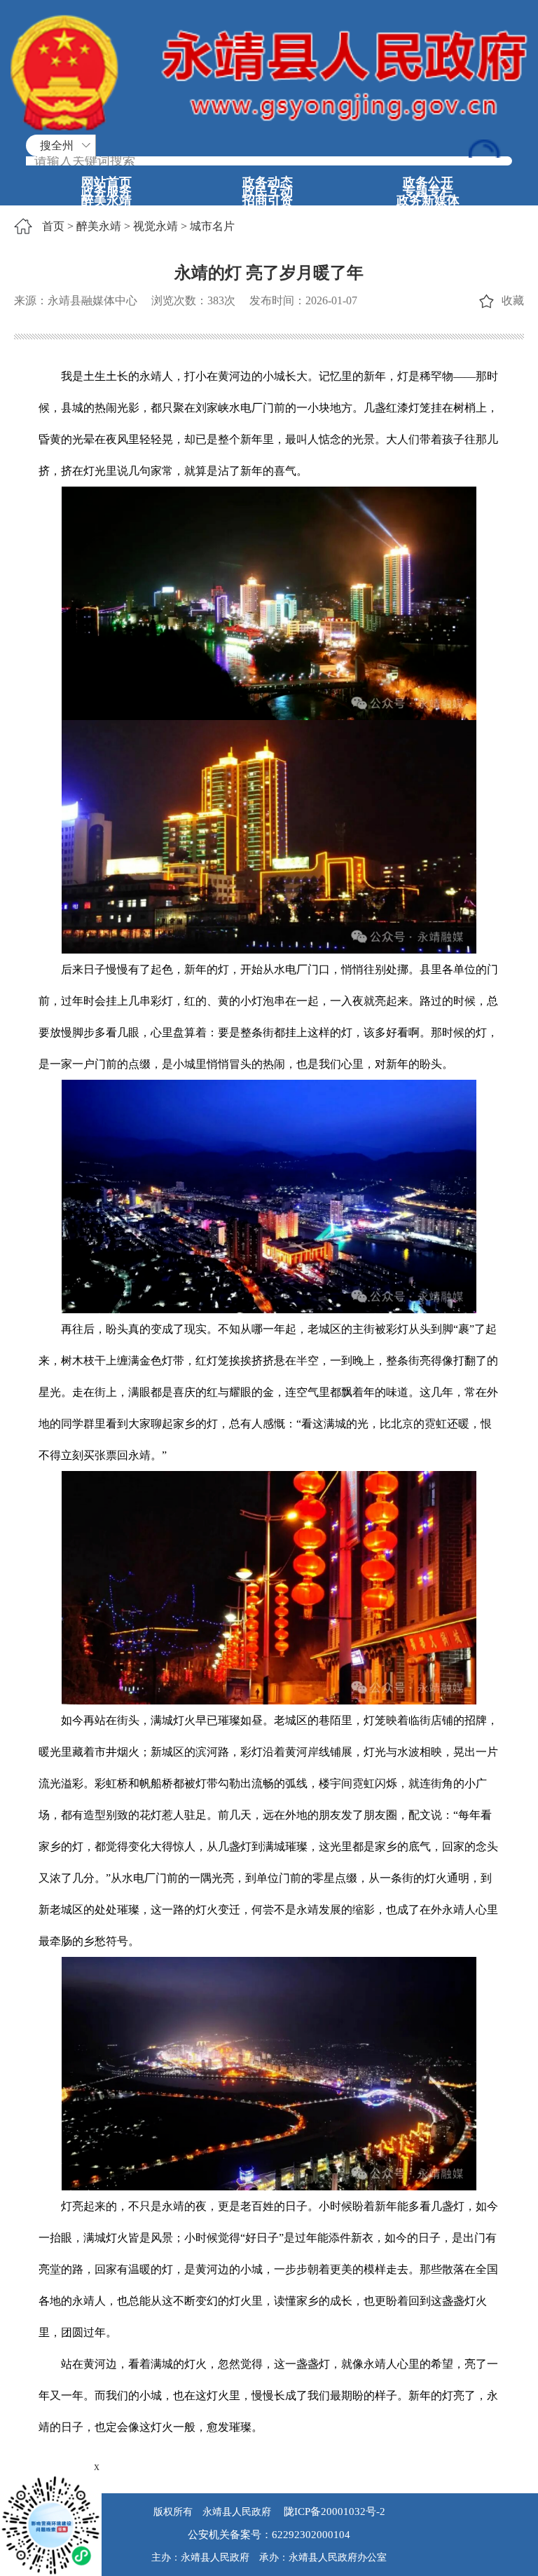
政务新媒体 (428, 201)
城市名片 (212, 226)
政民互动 (268, 191)
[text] (269, 161)
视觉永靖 (156, 226)
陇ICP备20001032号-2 (333, 2511)
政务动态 (268, 182)
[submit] (486, 149)
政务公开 (428, 182)
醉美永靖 (106, 201)
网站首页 (106, 182)
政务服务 (106, 191)
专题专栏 (428, 191)
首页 (53, 226)
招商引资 (268, 201)
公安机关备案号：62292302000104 (269, 2535)
